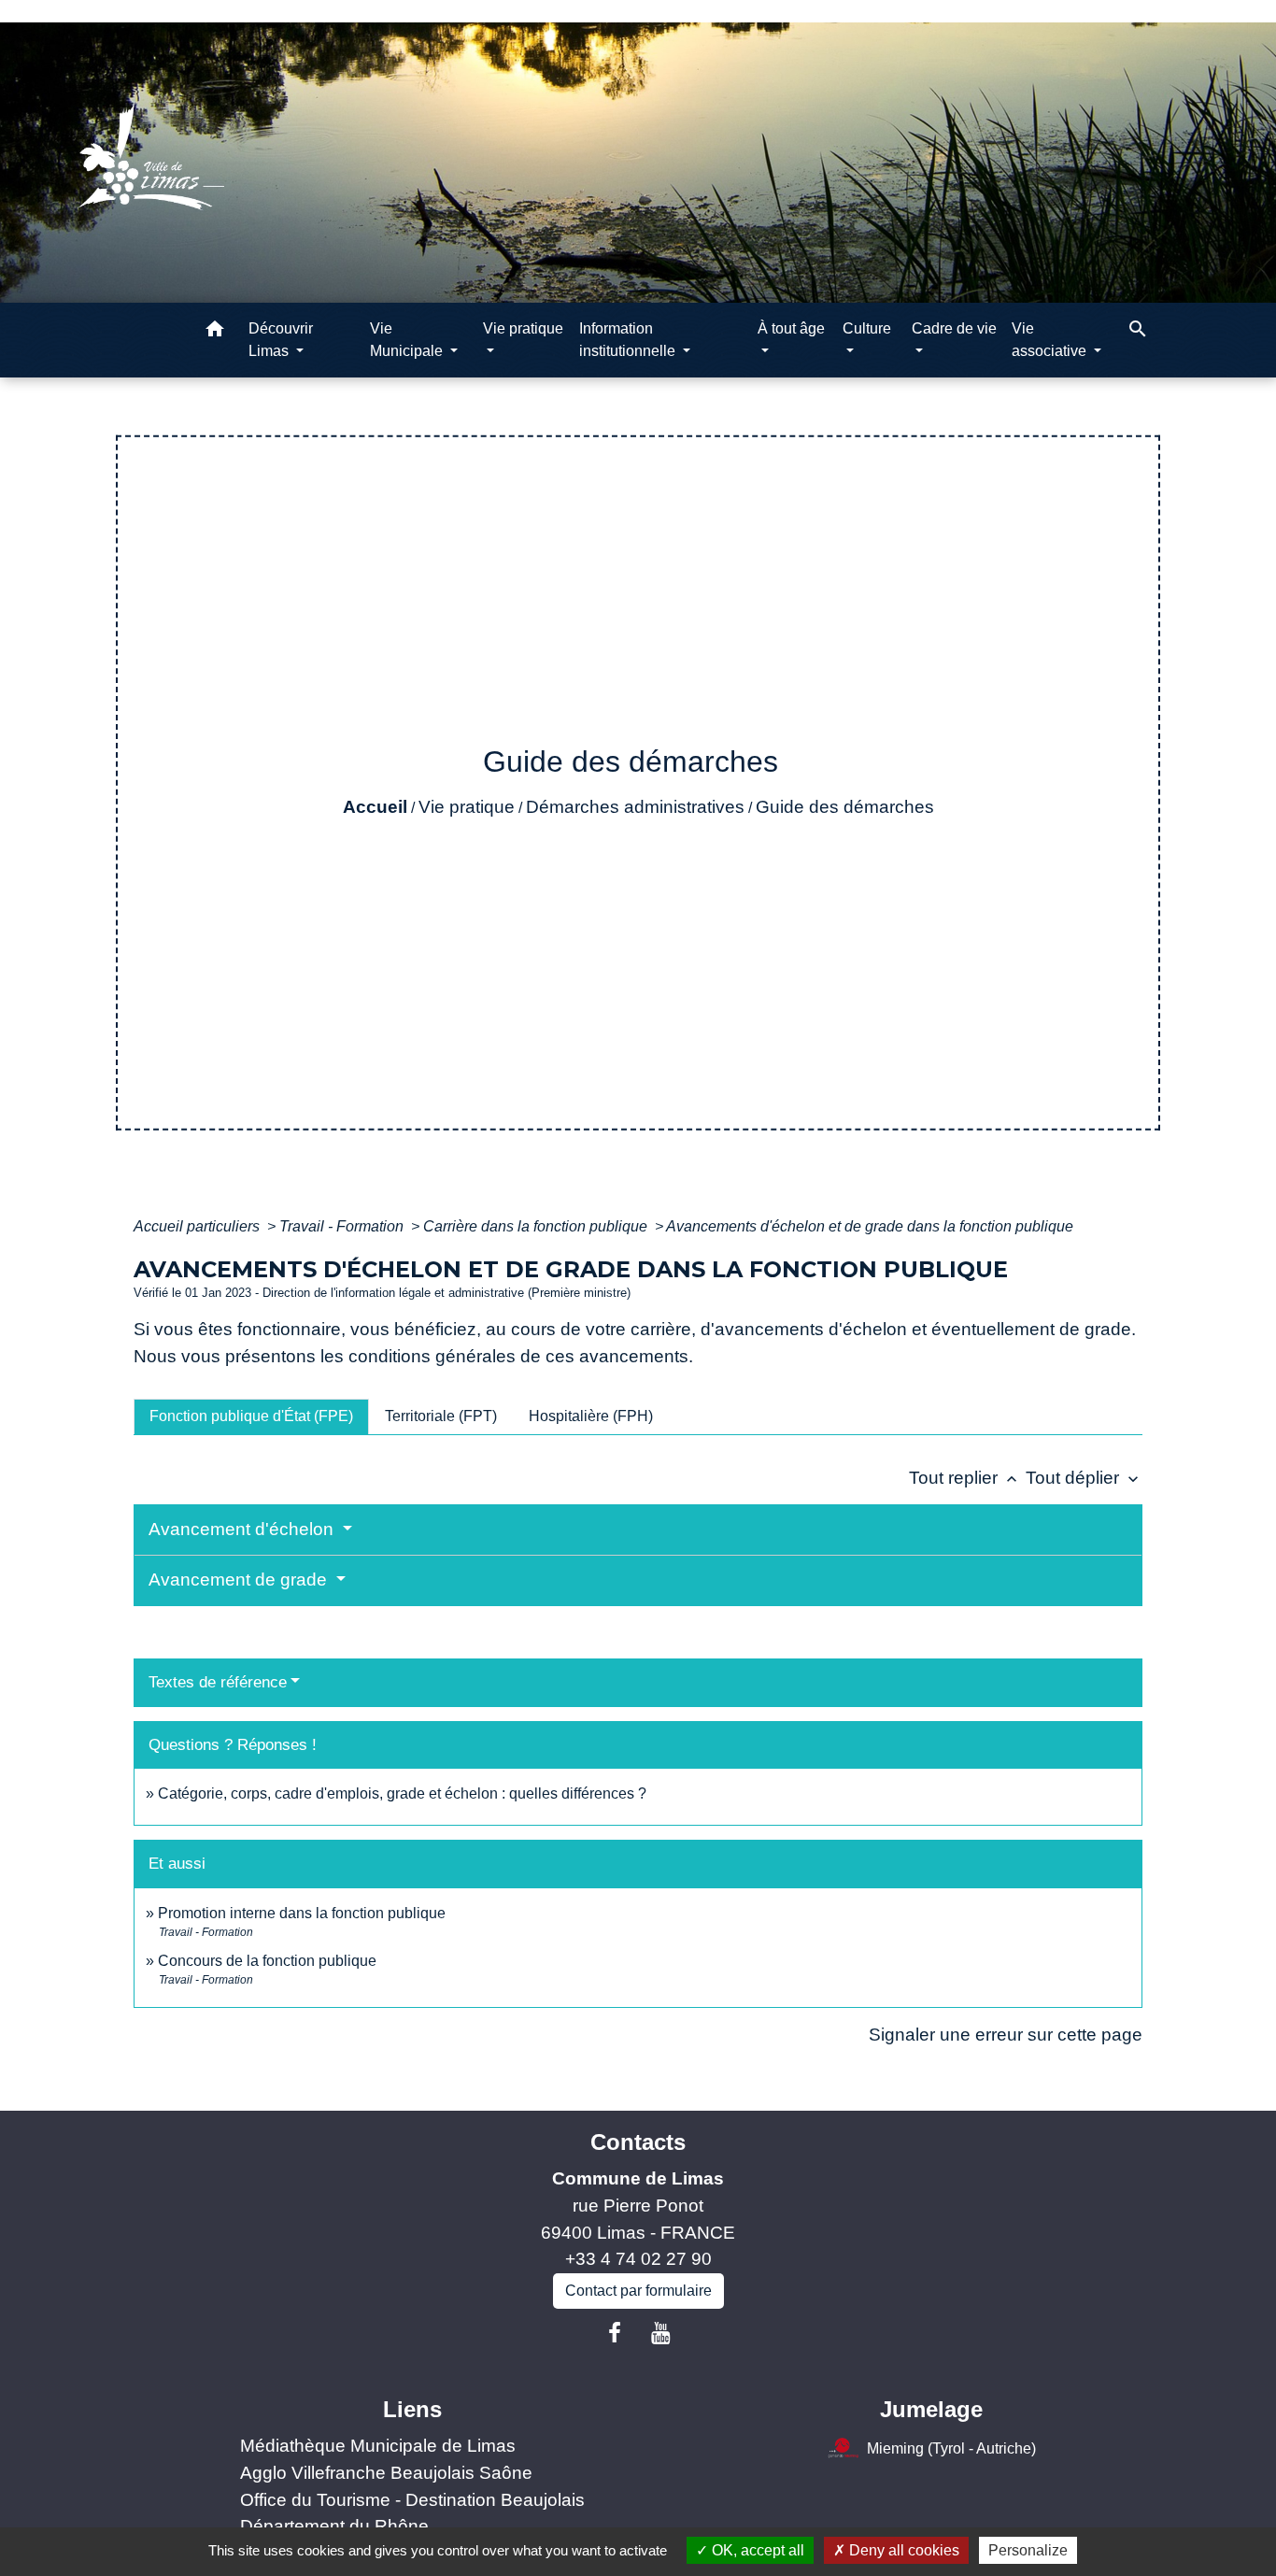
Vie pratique (467, 807)
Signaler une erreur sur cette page (1006, 2035)
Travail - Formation (343, 1226)
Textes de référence (218, 1682)
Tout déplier (1084, 1478)
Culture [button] (867, 328)
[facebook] (615, 2333)
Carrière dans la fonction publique (537, 1226)
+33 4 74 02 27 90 (638, 2259)
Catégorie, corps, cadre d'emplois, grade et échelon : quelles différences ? (402, 1793)
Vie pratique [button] (523, 328)
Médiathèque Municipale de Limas (378, 2446)
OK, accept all (756, 2550)
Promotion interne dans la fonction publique (302, 1913)
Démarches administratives (635, 807)
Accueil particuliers (198, 1226)
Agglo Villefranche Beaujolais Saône (386, 2473)
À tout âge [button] (791, 328)
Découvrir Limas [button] (281, 340)
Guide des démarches (845, 807)
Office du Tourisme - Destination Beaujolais (412, 2500)
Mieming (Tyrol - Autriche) (951, 2448)
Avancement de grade (240, 1580)
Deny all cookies (902, 2550)
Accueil (375, 807)
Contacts (638, 2142)
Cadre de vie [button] (954, 328)
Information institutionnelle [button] (629, 340)
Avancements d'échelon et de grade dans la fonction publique (870, 1226)
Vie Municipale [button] (408, 340)
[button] (215, 332)
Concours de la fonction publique (267, 1961)
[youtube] (661, 2333)
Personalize (1028, 2550)
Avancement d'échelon (243, 1529)
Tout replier (965, 1478)
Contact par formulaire (638, 2291)
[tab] (251, 1416)
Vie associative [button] (1051, 340)
